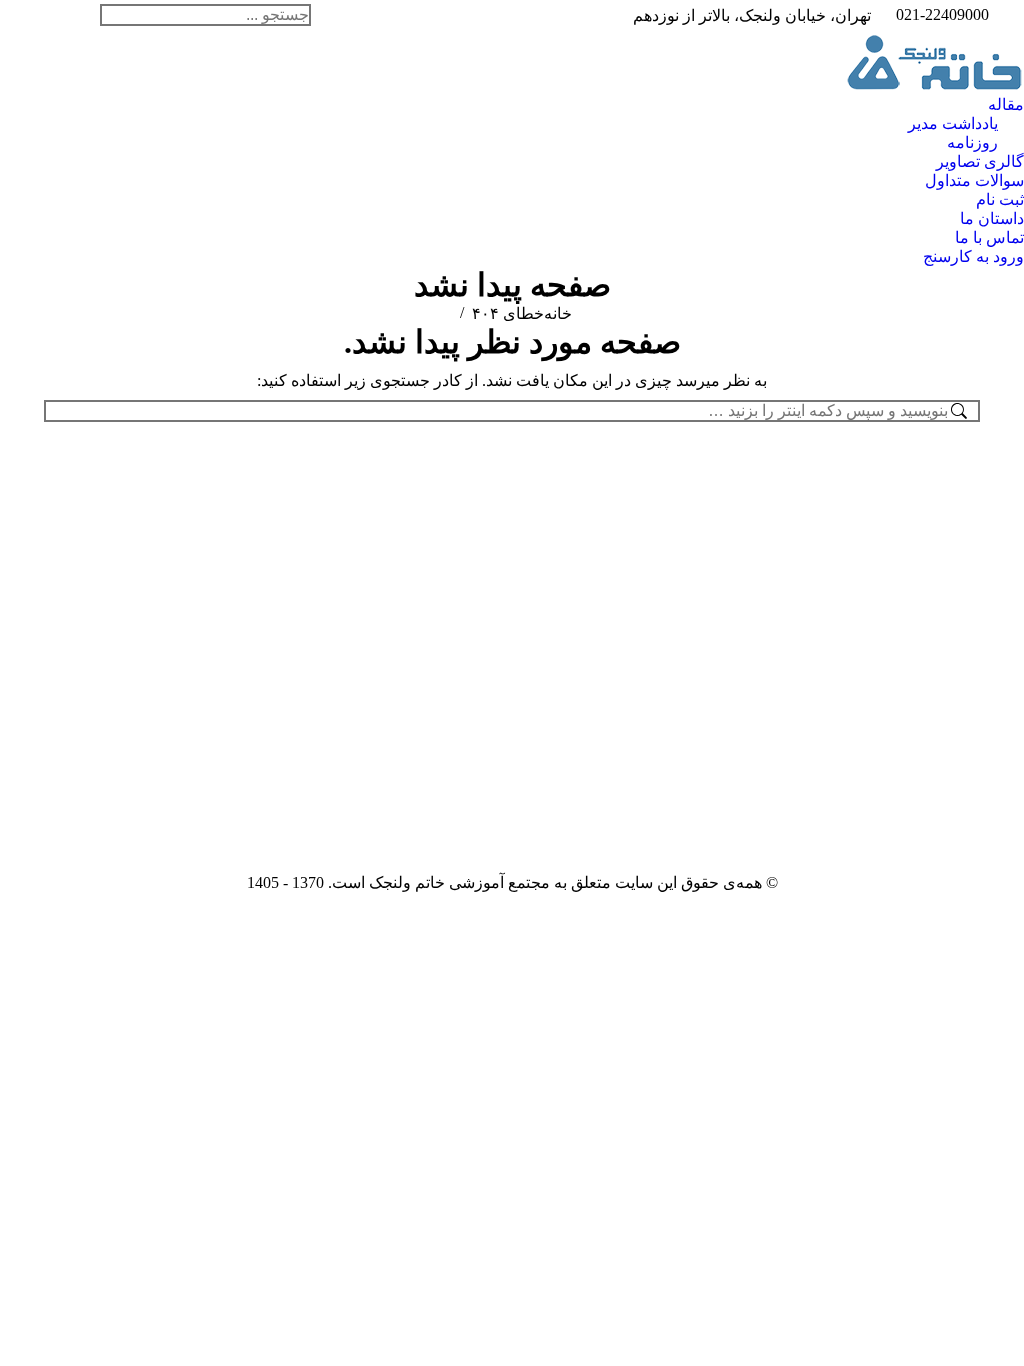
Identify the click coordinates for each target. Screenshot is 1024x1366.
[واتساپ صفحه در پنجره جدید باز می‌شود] (55, 15)
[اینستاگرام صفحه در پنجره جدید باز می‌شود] (85, 15)
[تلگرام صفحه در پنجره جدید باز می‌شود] (25, 15)
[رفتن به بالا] (994, 1336)
